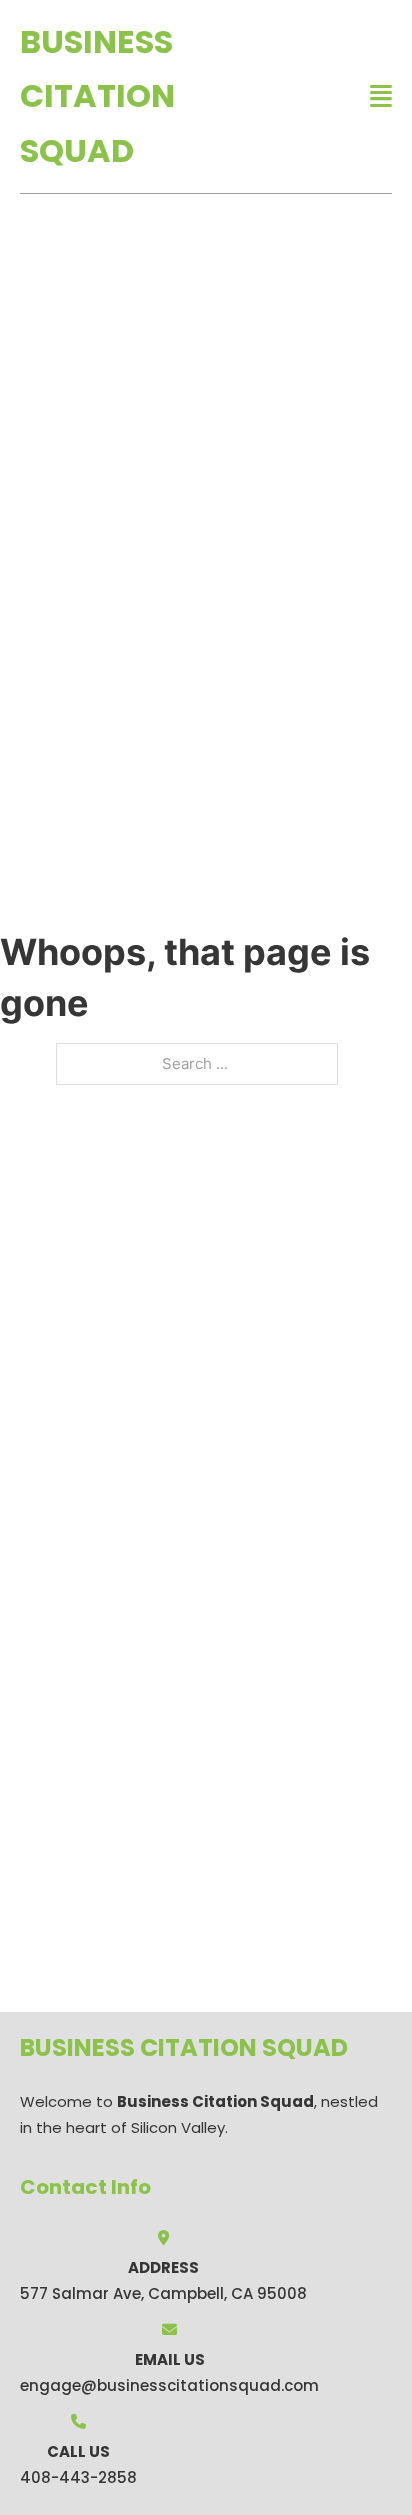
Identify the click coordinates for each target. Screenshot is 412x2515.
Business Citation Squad (97, 96)
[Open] (381, 96)
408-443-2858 (78, 2477)
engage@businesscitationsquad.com (169, 2385)
